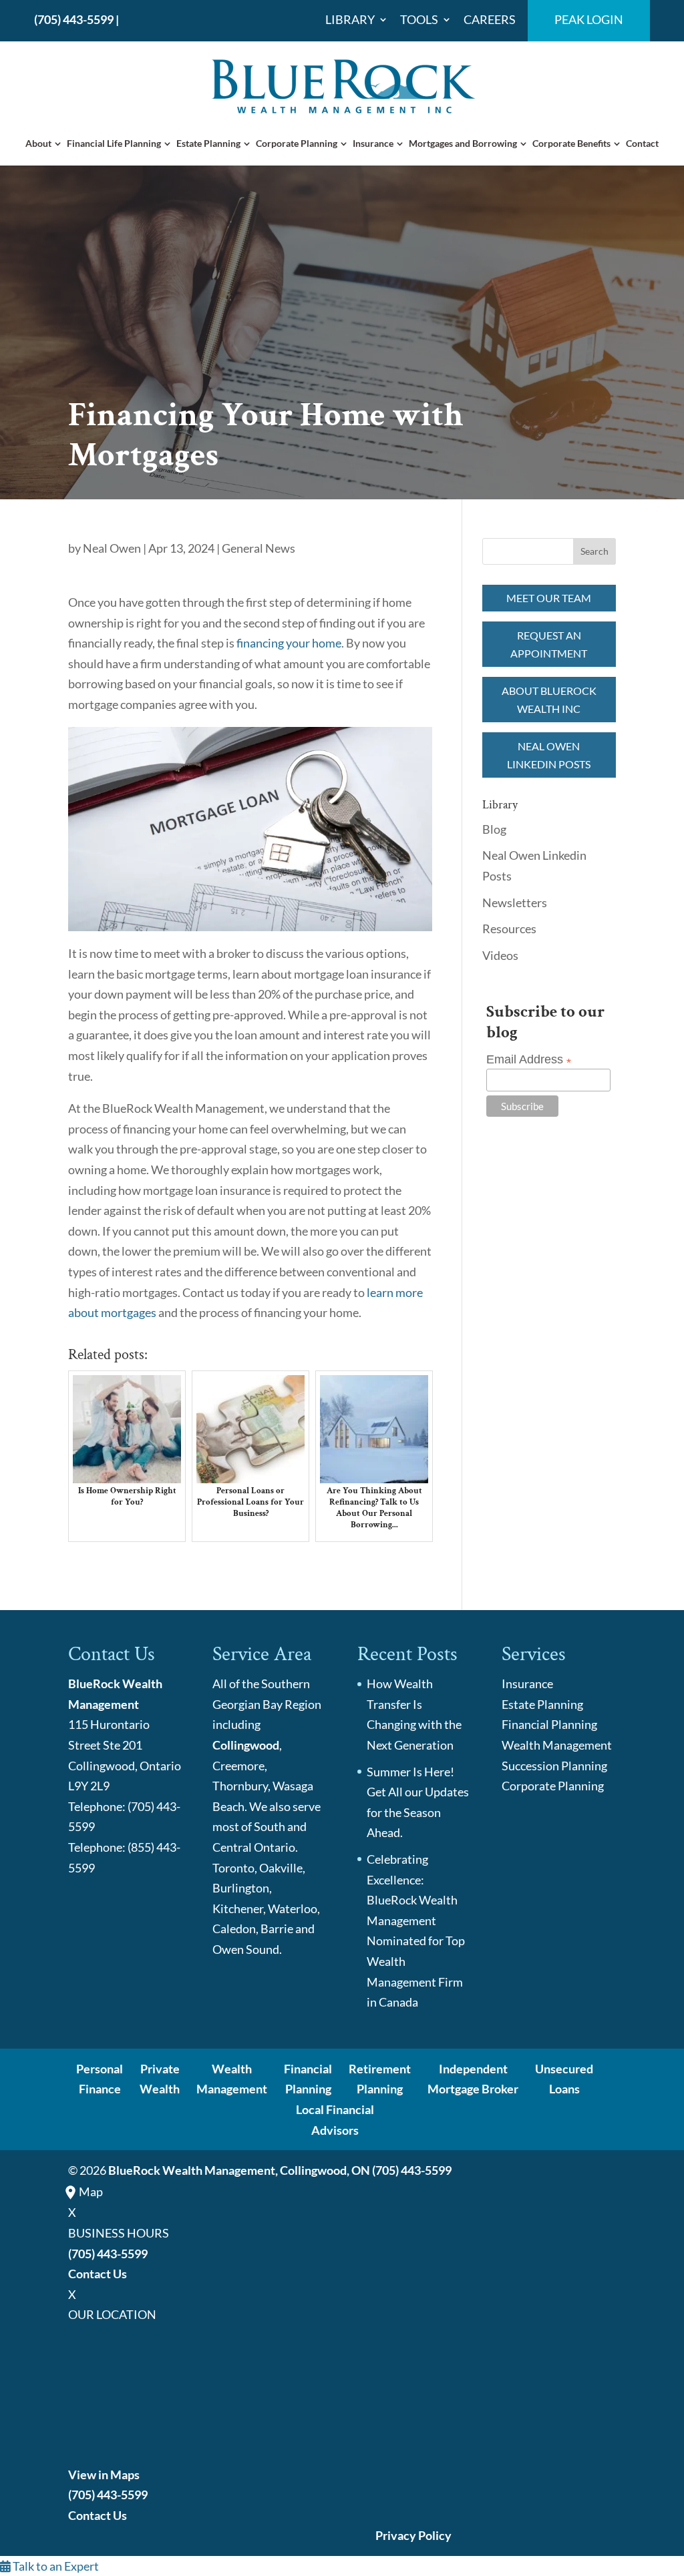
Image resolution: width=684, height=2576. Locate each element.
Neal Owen (112, 548)
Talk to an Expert (55, 2566)
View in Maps (104, 2475)
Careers (490, 20)
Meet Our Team (549, 598)
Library (350, 20)
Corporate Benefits (571, 143)
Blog (494, 829)
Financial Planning (549, 1724)
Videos (500, 955)
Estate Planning (208, 143)
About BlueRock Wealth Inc (549, 700)
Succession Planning (554, 1766)
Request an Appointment (549, 644)
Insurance (373, 143)
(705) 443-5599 (74, 19)
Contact (642, 143)
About (38, 143)
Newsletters (515, 903)
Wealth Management (557, 1745)
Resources (509, 929)
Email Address (529, 1060)
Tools (419, 20)
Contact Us (98, 2274)
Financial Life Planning (114, 143)
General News (259, 548)
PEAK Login (589, 20)
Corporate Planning (297, 143)
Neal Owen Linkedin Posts (549, 755)
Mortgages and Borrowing (463, 143)
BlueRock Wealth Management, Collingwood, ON (239, 2170)
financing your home (289, 643)
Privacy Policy (413, 2535)
